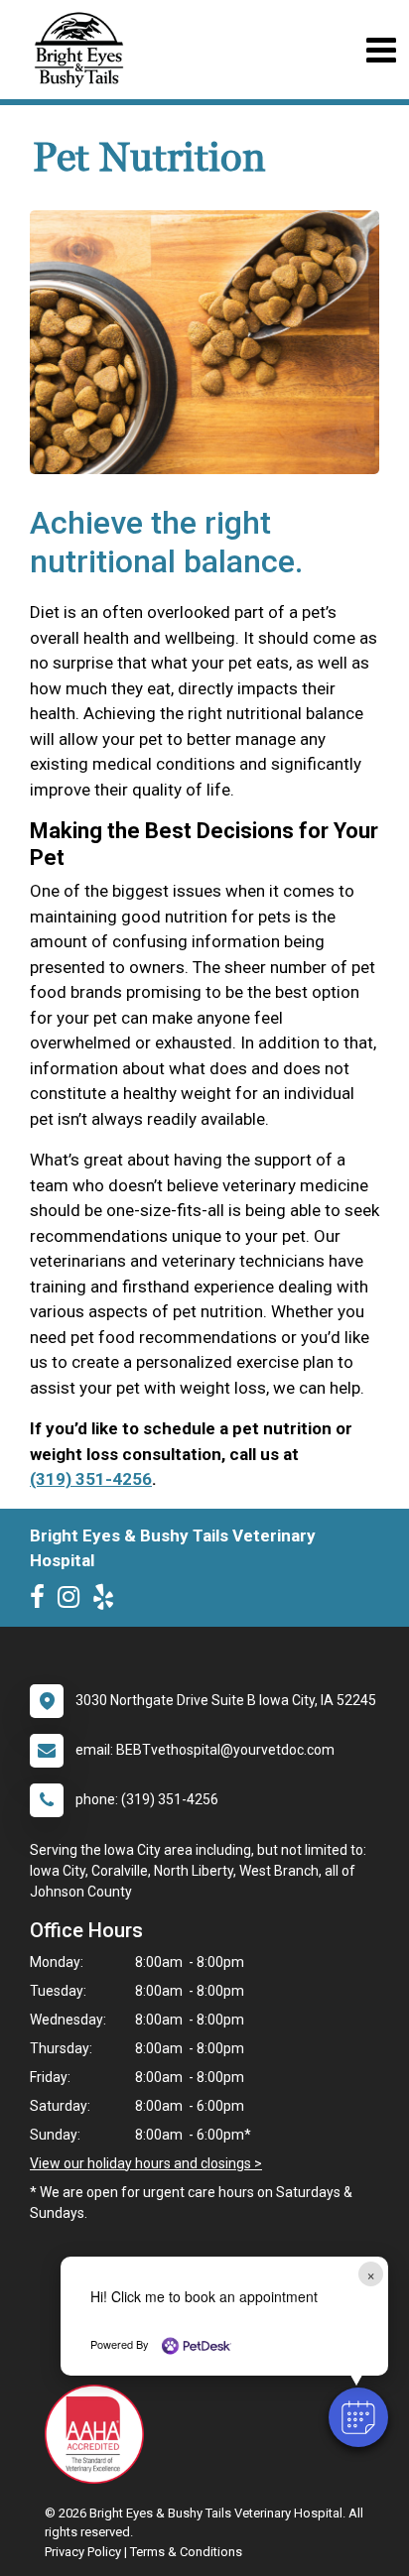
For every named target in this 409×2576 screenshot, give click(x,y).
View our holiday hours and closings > (146, 2163)
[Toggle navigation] (381, 50)
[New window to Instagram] (73, 1601)
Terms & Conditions (186, 2552)
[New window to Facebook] (42, 1601)
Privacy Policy (83, 2552)
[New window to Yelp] (108, 1601)
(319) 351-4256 (91, 1479)
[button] (358, 2417)
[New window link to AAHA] (99, 2434)
